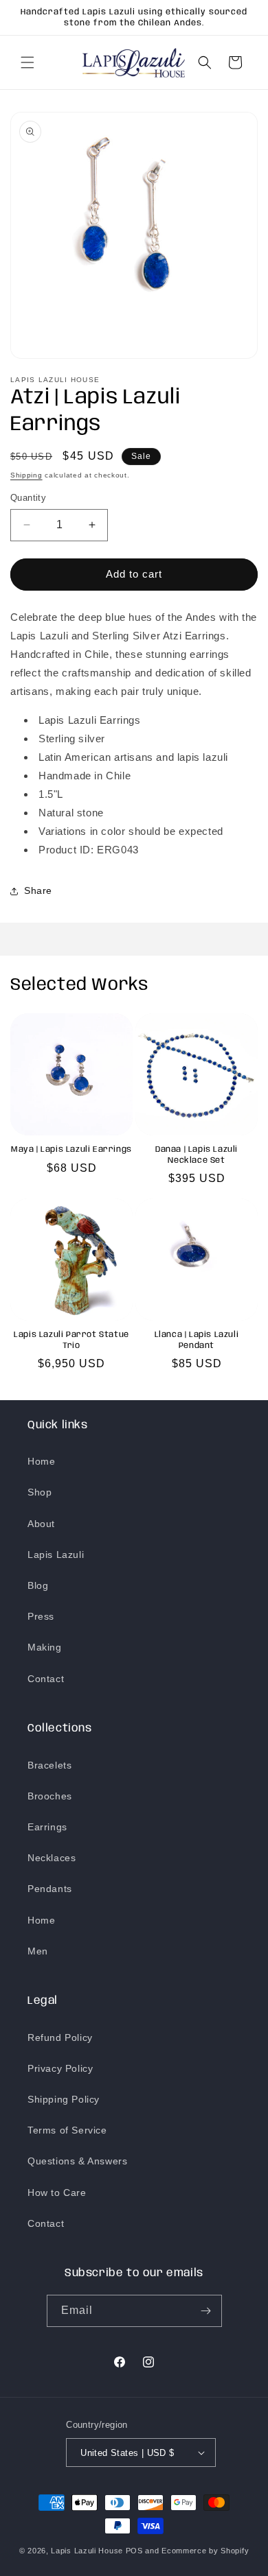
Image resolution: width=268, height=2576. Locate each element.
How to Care (57, 2193)
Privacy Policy (60, 2068)
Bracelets (49, 1765)
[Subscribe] (206, 2311)
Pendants (50, 1889)
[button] (27, 62)
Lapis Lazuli (56, 1555)
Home (41, 1461)
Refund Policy (60, 2037)
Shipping (26, 475)
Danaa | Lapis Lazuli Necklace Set (197, 1155)
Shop (40, 1492)
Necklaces (52, 1858)
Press (41, 1616)
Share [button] (38, 890)
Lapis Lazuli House (87, 2551)
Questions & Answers (77, 2161)
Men (38, 1951)
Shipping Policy (64, 2099)
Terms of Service (67, 2130)
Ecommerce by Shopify (205, 2551)
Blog (38, 1585)
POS (134, 2551)
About (41, 1524)
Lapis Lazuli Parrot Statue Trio (71, 1340)
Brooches (50, 1796)
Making (45, 1647)
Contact (46, 1679)
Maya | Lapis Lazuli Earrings (71, 1149)
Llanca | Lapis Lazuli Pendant (197, 1340)
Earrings (47, 1827)
